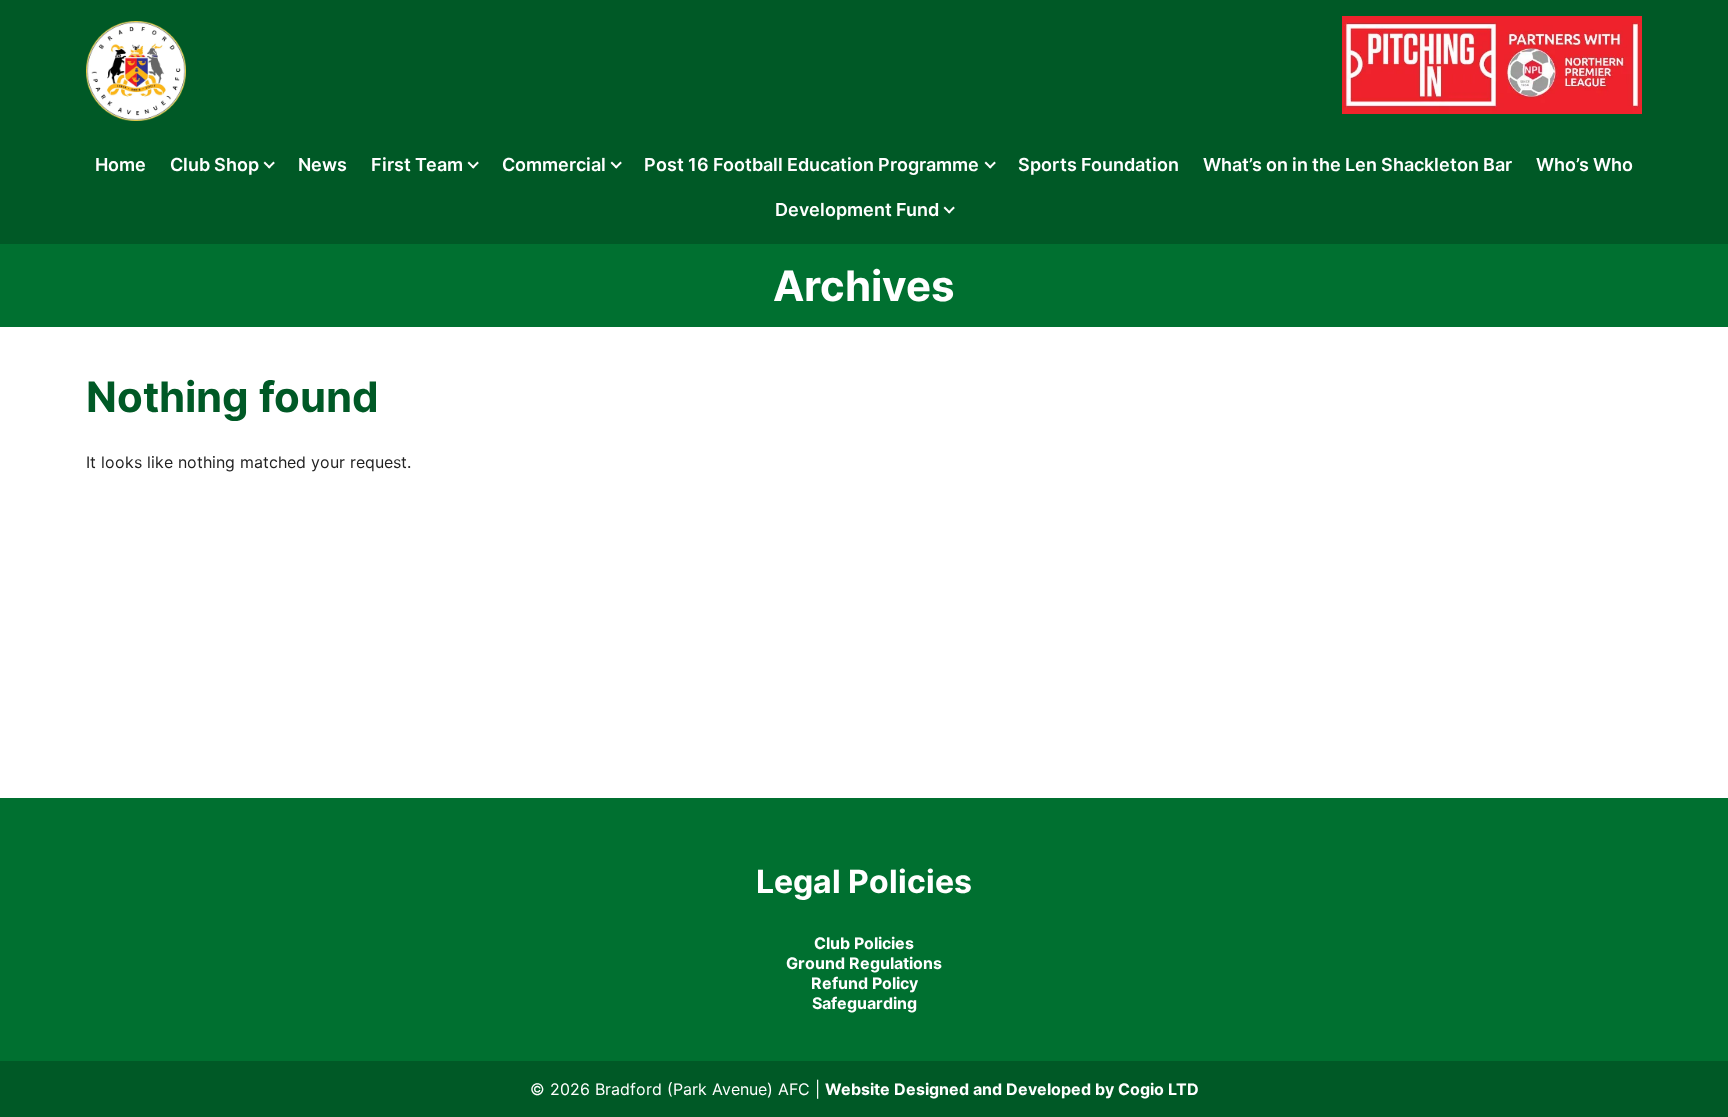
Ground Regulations (864, 963)
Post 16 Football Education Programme (811, 164)
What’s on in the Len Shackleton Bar (1357, 164)
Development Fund (857, 209)
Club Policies (864, 943)
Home (120, 164)
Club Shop (214, 164)
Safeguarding (864, 1003)
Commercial (554, 164)
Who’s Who (1584, 164)
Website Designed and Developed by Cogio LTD (1012, 1089)
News (322, 164)
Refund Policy (864, 983)
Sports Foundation (1098, 164)
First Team (417, 164)
